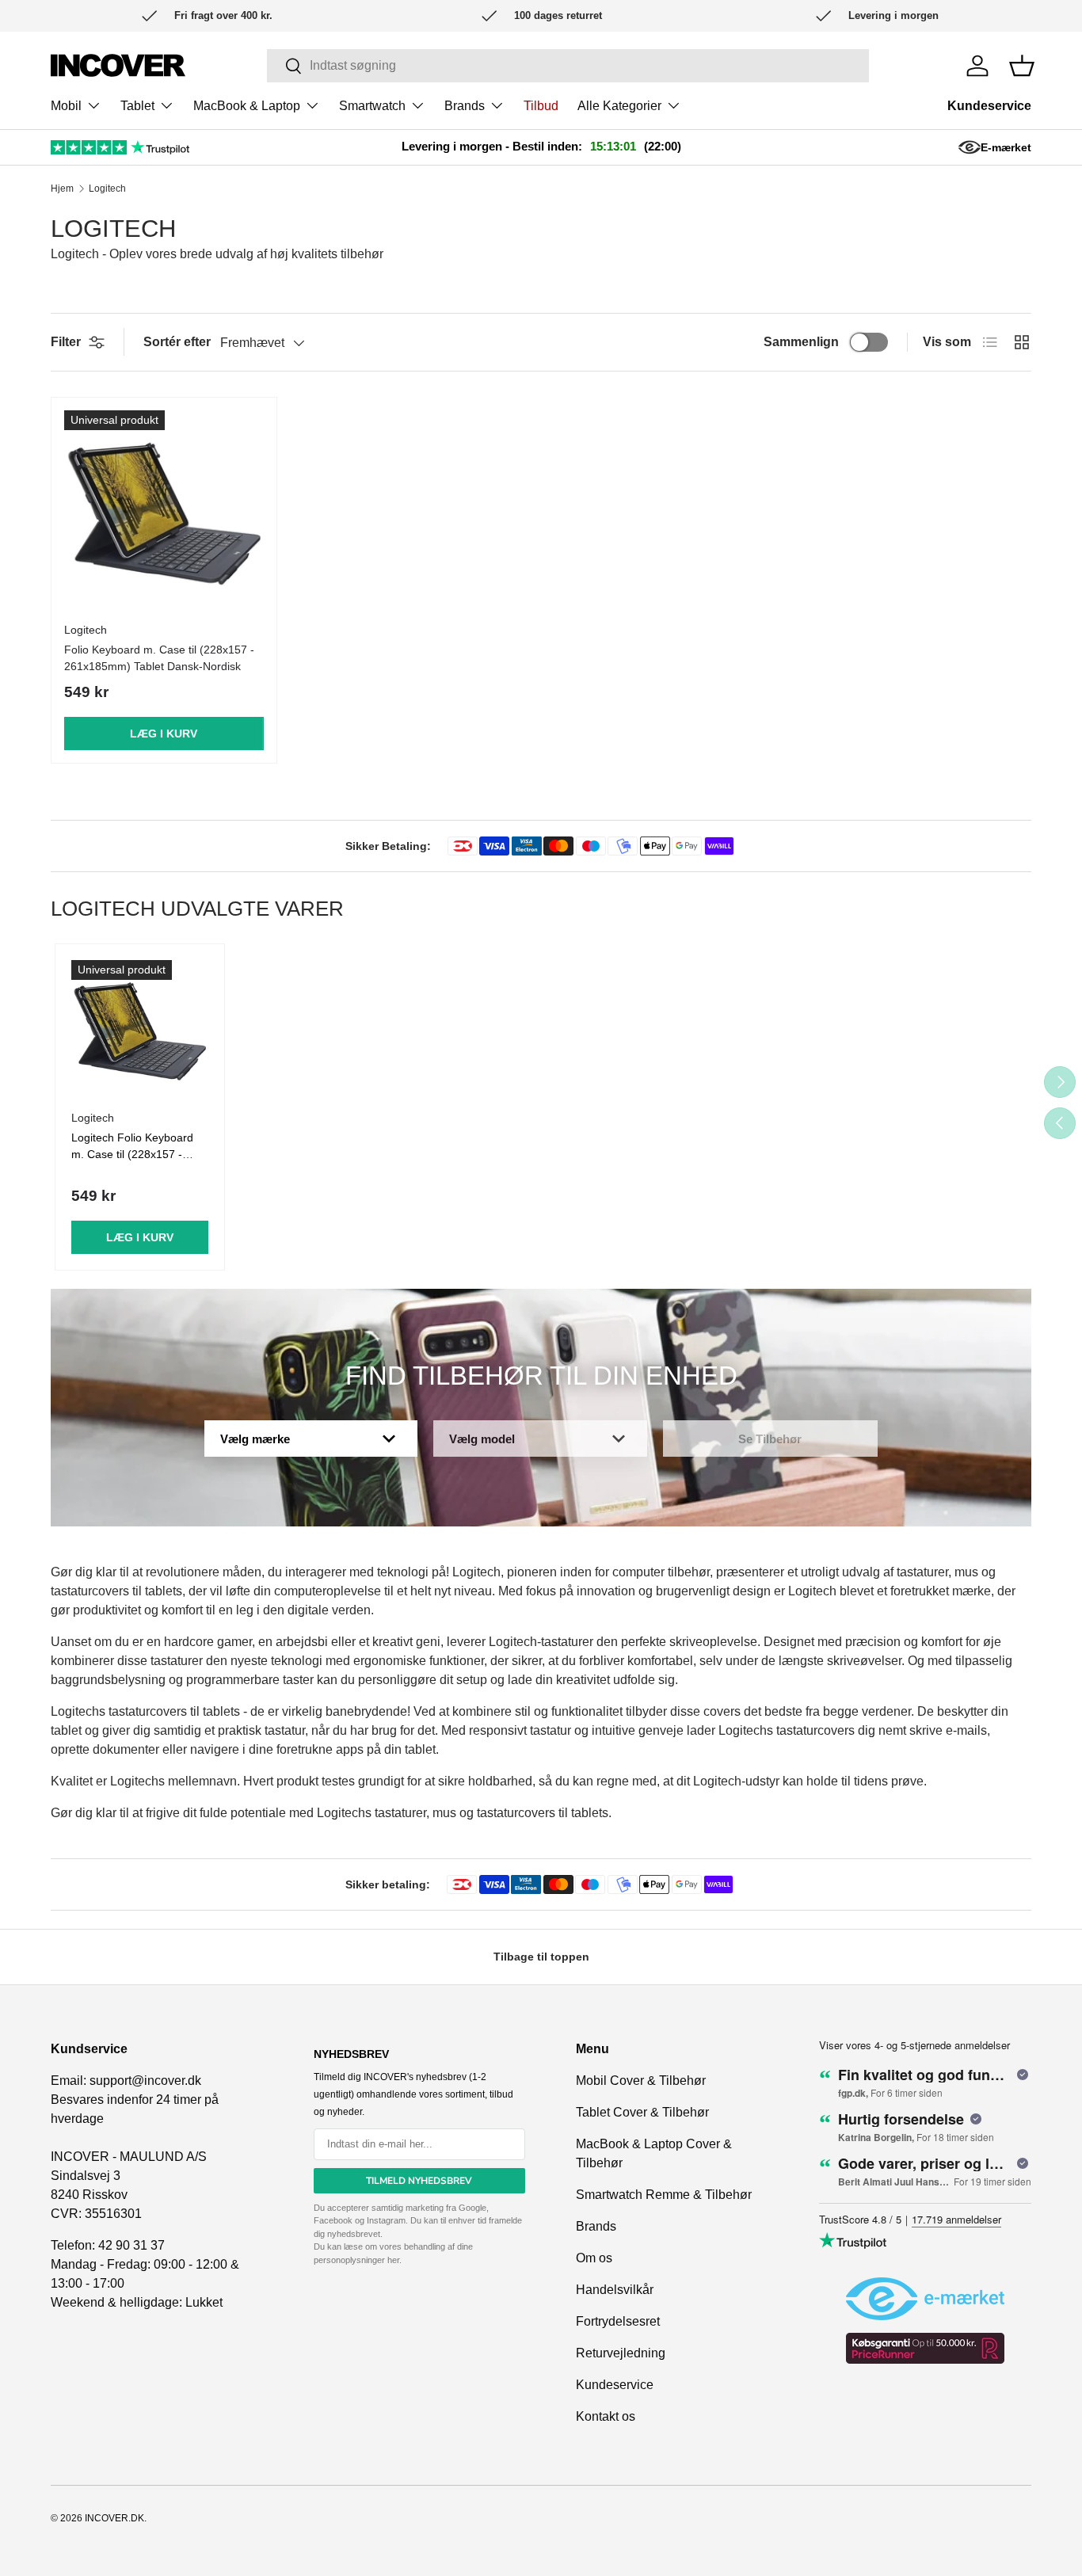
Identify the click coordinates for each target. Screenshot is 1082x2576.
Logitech (107, 189)
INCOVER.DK (114, 2518)
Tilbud (541, 106)
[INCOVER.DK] (118, 65)
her (393, 2260)
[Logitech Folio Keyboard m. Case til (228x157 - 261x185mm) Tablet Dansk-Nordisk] (164, 510)
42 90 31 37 (131, 2245)
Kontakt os (606, 2416)
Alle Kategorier (619, 106)
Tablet (137, 106)
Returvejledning (621, 2353)
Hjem (62, 189)
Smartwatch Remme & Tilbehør (664, 2195)
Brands (465, 106)
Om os (594, 2258)
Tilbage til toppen (541, 1957)
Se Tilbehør (770, 1439)
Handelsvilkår (615, 2290)
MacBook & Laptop (247, 106)
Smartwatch (372, 106)
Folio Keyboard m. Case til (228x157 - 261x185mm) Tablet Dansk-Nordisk (159, 658)
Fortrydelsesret (618, 2321)
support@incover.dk (145, 2081)
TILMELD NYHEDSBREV (419, 2181)
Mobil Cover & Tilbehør (641, 2081)
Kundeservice (989, 106)
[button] (1022, 66)
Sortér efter (177, 342)
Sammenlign (801, 342)
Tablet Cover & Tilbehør (642, 2112)
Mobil (66, 106)
